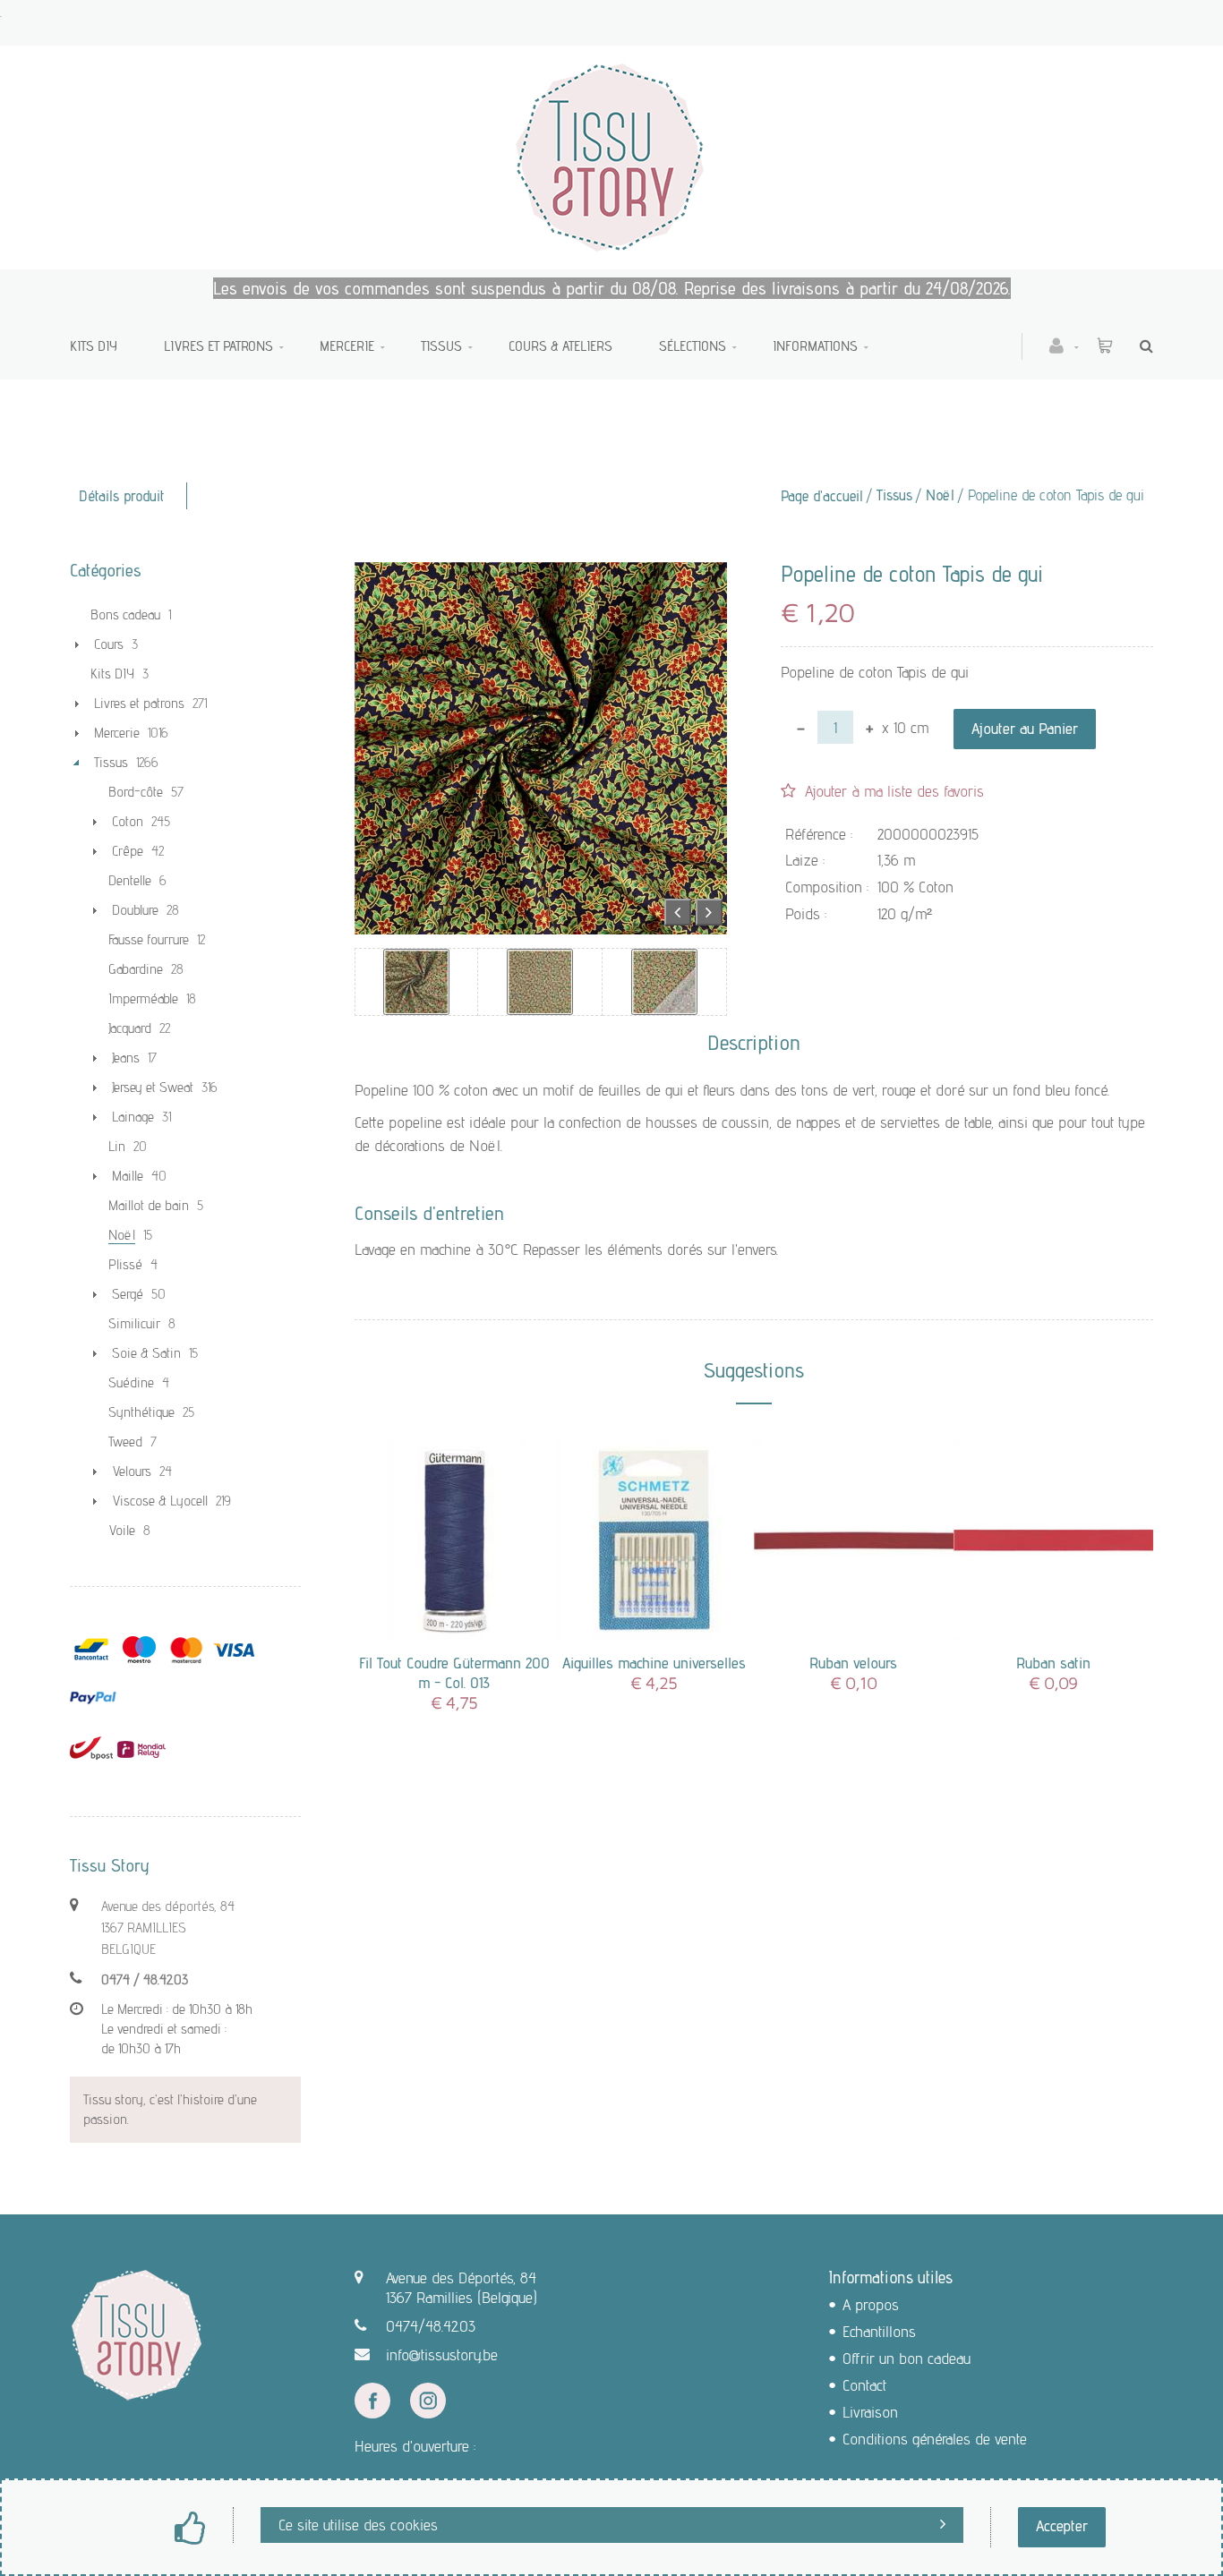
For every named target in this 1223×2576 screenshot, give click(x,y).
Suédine (131, 1382)
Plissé (125, 1264)
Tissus (441, 346)
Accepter (1062, 2525)
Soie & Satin (146, 1353)
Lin (117, 1146)
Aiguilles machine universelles (654, 1663)
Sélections (693, 346)
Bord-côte (136, 792)
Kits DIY (94, 346)
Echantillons (879, 2331)
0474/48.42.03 (431, 2326)
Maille (128, 1176)
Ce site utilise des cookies (358, 2525)
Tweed (125, 1442)
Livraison (870, 2412)
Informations (815, 346)
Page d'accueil (822, 496)
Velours (132, 1471)
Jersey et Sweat (153, 1087)
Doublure (135, 910)
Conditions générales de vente (935, 2439)
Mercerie (347, 346)
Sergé (128, 1294)
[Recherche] (1142, 346)
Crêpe (128, 851)
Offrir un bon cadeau (907, 2358)
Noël (940, 495)
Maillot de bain (149, 1205)
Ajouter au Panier (1025, 728)
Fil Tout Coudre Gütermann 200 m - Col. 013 (454, 1672)
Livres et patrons (218, 346)
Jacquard (130, 1028)
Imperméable (143, 998)
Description (754, 1043)
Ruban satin (1053, 1663)
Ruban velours (853, 1663)
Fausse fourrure (149, 939)
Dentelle (130, 880)
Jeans (126, 1058)
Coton (128, 821)
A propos (871, 2304)
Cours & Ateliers (560, 346)
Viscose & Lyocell (160, 1501)
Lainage (133, 1117)
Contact (864, 2385)
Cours (109, 644)
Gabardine (136, 969)
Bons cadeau (125, 614)
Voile (122, 1530)
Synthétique (141, 1412)
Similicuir (134, 1323)
